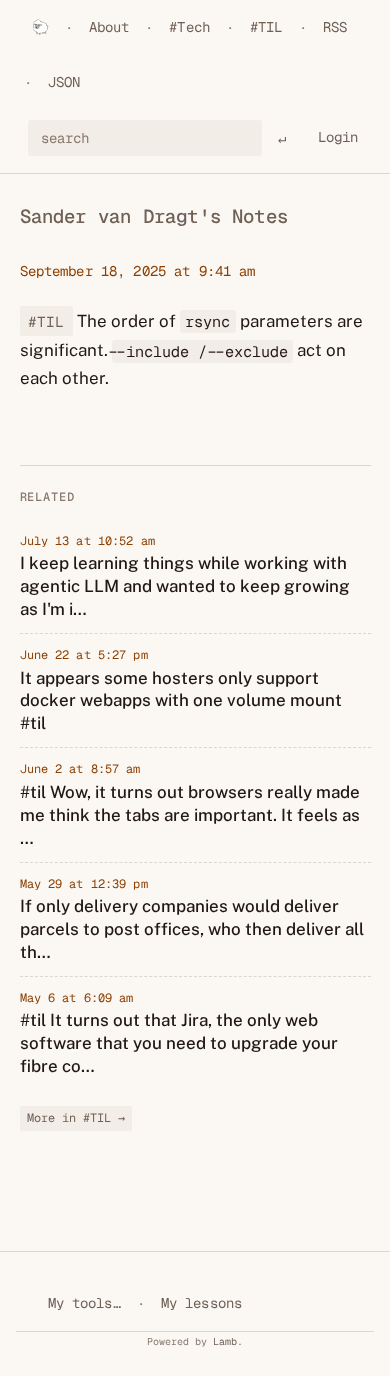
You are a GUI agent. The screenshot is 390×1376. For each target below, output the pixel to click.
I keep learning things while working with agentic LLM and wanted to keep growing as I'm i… (185, 586)
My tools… (84, 1303)
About (109, 27)
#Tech (189, 27)
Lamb (225, 1341)
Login (338, 137)
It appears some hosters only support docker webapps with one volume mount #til (181, 701)
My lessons (201, 1303)
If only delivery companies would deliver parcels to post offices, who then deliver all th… (192, 929)
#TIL (266, 27)
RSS (335, 27)
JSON (64, 82)
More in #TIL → (76, 1118)
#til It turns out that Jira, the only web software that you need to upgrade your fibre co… (179, 1043)
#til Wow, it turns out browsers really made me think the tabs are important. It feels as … (190, 815)
